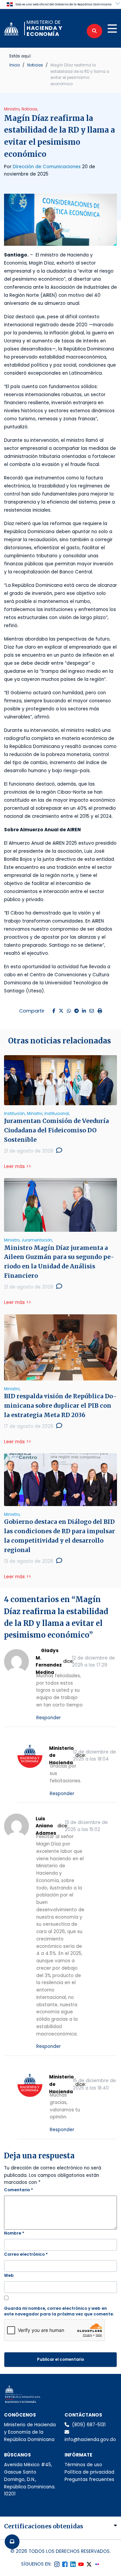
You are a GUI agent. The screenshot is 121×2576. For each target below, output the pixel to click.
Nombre (14, 2233)
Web (9, 2275)
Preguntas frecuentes (89, 2479)
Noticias (35, 65)
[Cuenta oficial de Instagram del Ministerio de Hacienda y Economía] (57, 2564)
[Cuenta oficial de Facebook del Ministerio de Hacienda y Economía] (65, 2564)
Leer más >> (17, 1166)
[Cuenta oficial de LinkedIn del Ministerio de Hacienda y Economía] (73, 2564)
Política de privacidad (89, 2472)
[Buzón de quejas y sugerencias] (12, 2542)
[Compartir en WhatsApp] (69, 1011)
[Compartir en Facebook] (54, 1011)
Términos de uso (83, 2465)
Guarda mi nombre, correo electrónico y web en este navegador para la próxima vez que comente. (59, 2311)
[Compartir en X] (61, 1011)
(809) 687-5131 (89, 2425)
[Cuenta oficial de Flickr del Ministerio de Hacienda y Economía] (97, 2564)
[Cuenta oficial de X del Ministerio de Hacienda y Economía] (89, 2564)
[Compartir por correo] (92, 1011)
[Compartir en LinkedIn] (84, 1011)
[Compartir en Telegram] (76, 1011)
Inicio (15, 65)
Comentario (18, 2190)
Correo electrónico (26, 2254)
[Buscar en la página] (94, 31)
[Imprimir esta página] (100, 1011)
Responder (49, 1718)
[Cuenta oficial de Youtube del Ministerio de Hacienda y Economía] (81, 2564)
